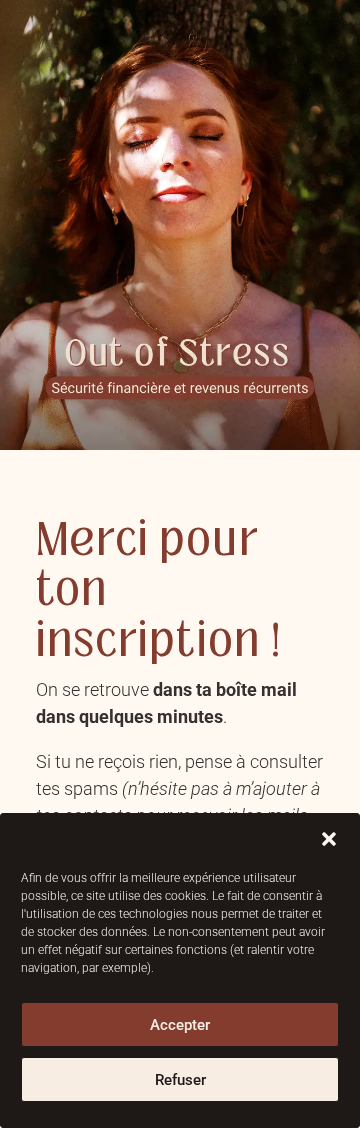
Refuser (180, 1080)
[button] (329, 839)
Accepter (180, 1025)
